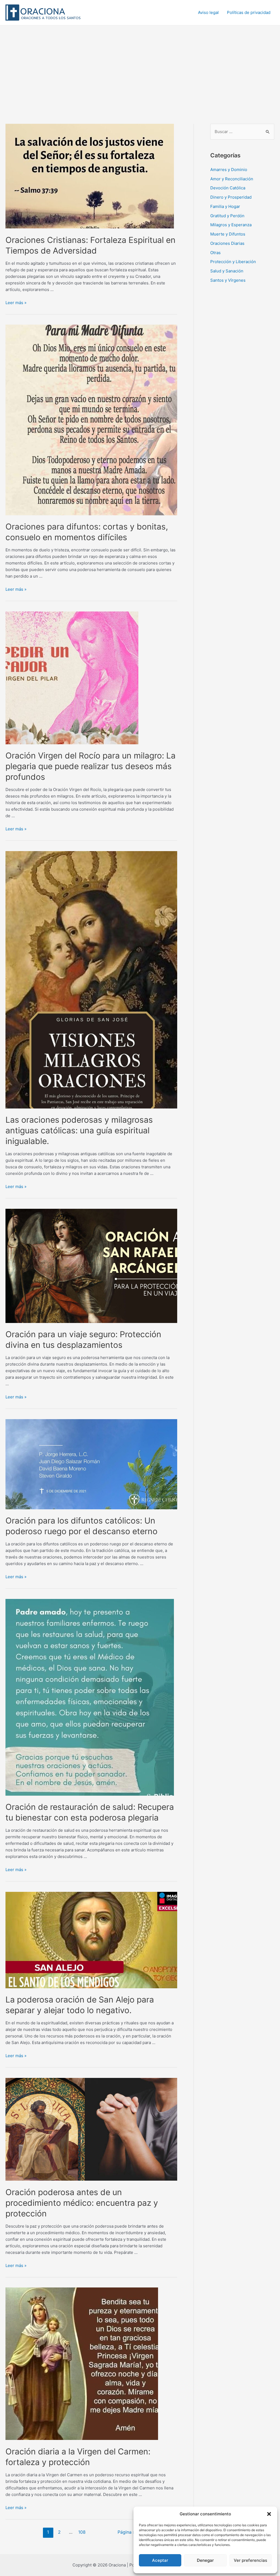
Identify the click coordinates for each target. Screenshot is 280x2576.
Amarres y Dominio (229, 170)
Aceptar (160, 2560)
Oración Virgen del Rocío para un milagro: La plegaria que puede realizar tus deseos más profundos (91, 766)
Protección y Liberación (233, 262)
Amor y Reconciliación (232, 179)
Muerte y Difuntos (228, 234)
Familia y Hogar (225, 206)
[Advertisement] (140, 66)
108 (82, 2532)
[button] (269, 2514)
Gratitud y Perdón (227, 216)
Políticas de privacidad (249, 12)
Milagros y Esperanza (231, 225)
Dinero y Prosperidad (231, 197)
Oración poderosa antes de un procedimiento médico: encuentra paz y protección (82, 2203)
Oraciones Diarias (227, 243)
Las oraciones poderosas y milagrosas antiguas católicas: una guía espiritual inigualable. (79, 1130)
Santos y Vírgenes (228, 280)
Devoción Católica (228, 188)
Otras (215, 253)
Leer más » (16, 303)
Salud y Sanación (227, 271)
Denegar (205, 2560)
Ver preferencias (250, 2560)
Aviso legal (208, 12)
